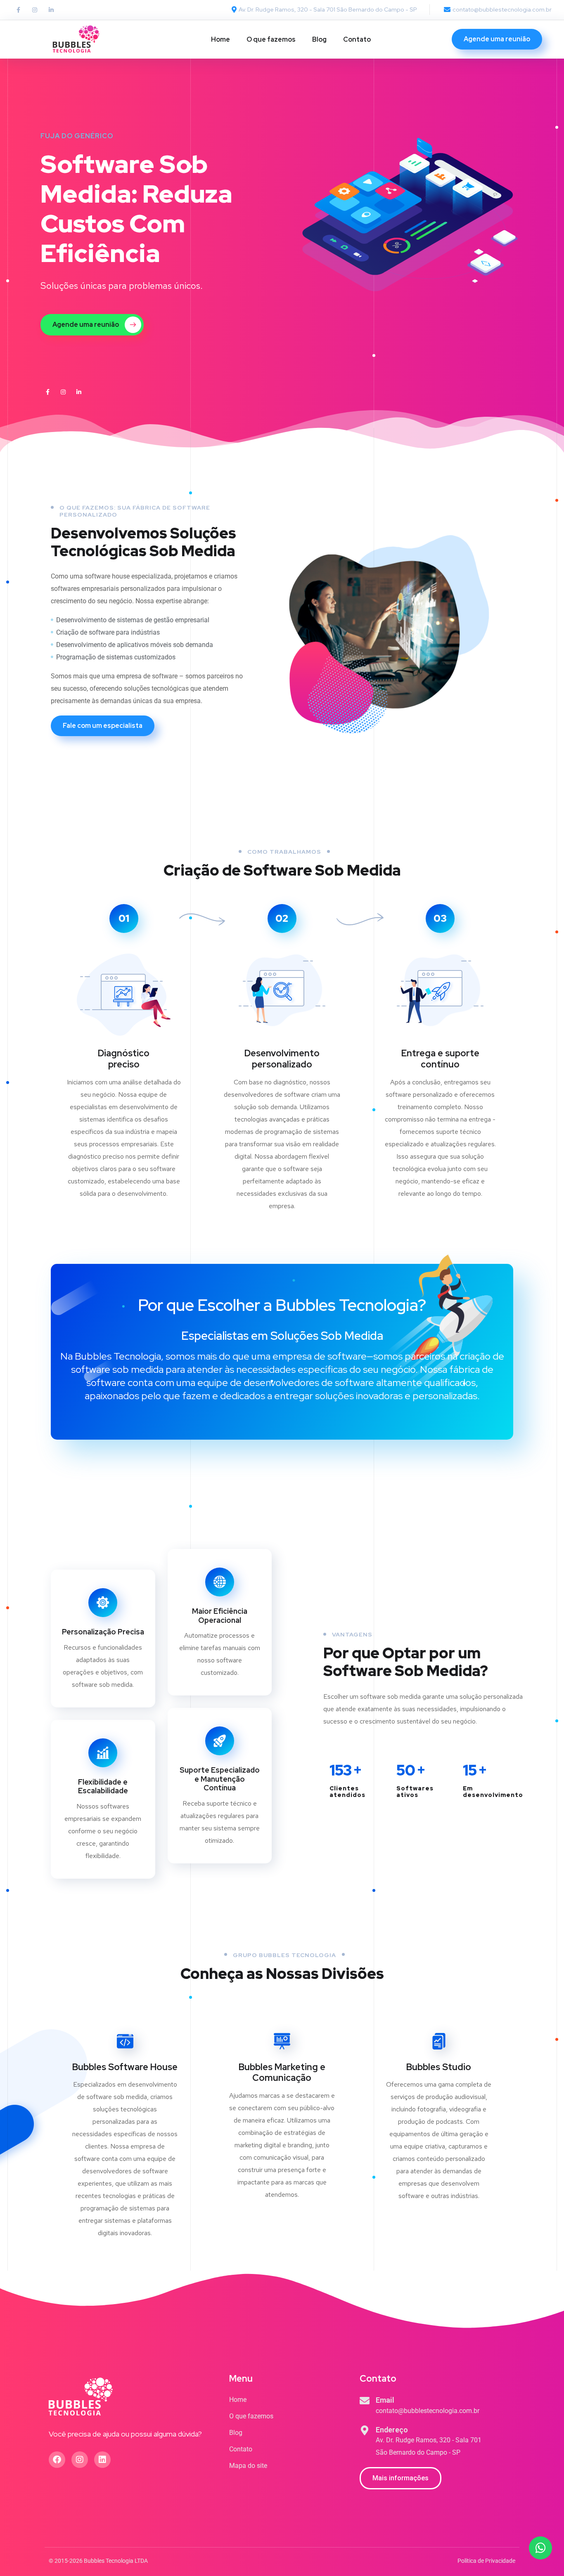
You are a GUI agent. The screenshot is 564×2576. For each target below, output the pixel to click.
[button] (400, 2478)
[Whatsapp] (540, 2548)
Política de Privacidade (486, 2561)
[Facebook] (57, 2460)
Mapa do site (248, 2466)
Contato (357, 39)
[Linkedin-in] (51, 10)
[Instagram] (35, 10)
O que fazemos (271, 39)
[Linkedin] (102, 2460)
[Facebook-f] (18, 10)
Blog (319, 39)
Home (220, 39)
